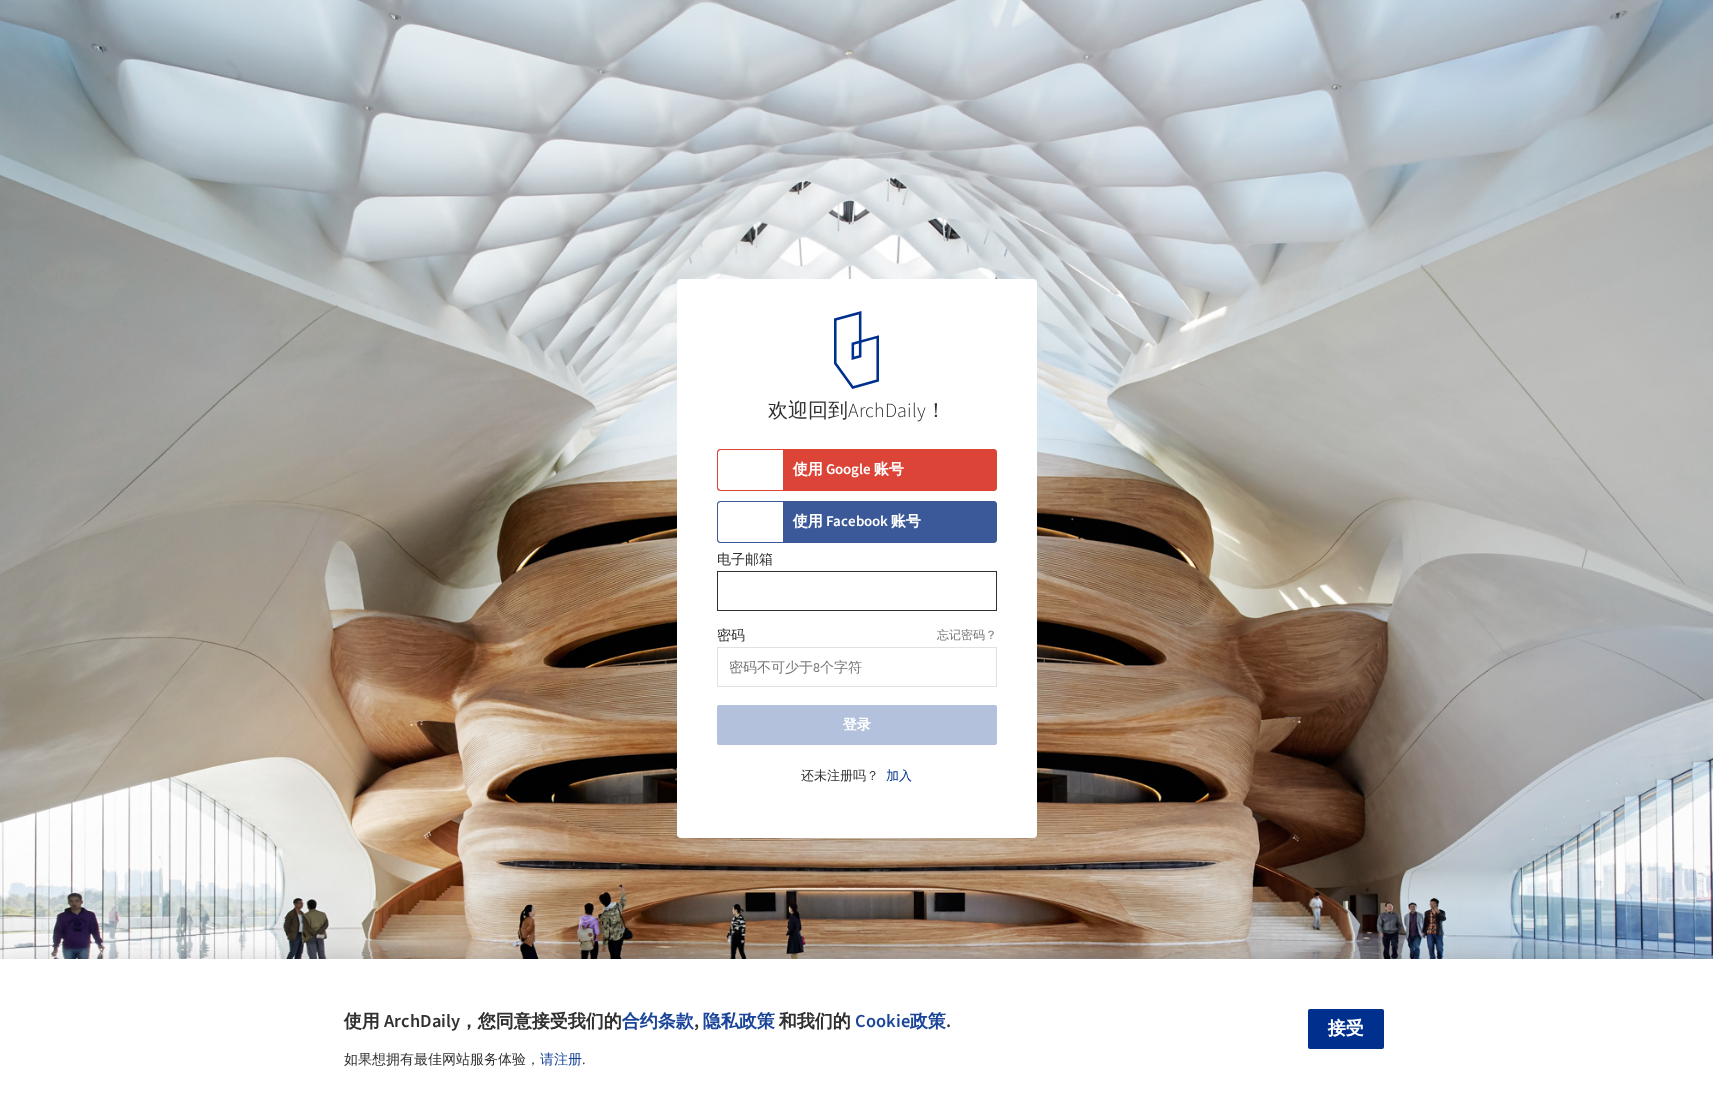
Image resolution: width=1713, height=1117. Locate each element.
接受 (1346, 1028)
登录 (857, 725)
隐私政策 (739, 1021)
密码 (731, 636)
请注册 (561, 1060)
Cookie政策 (900, 1021)
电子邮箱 (745, 560)
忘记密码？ (967, 635)
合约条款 (658, 1021)
